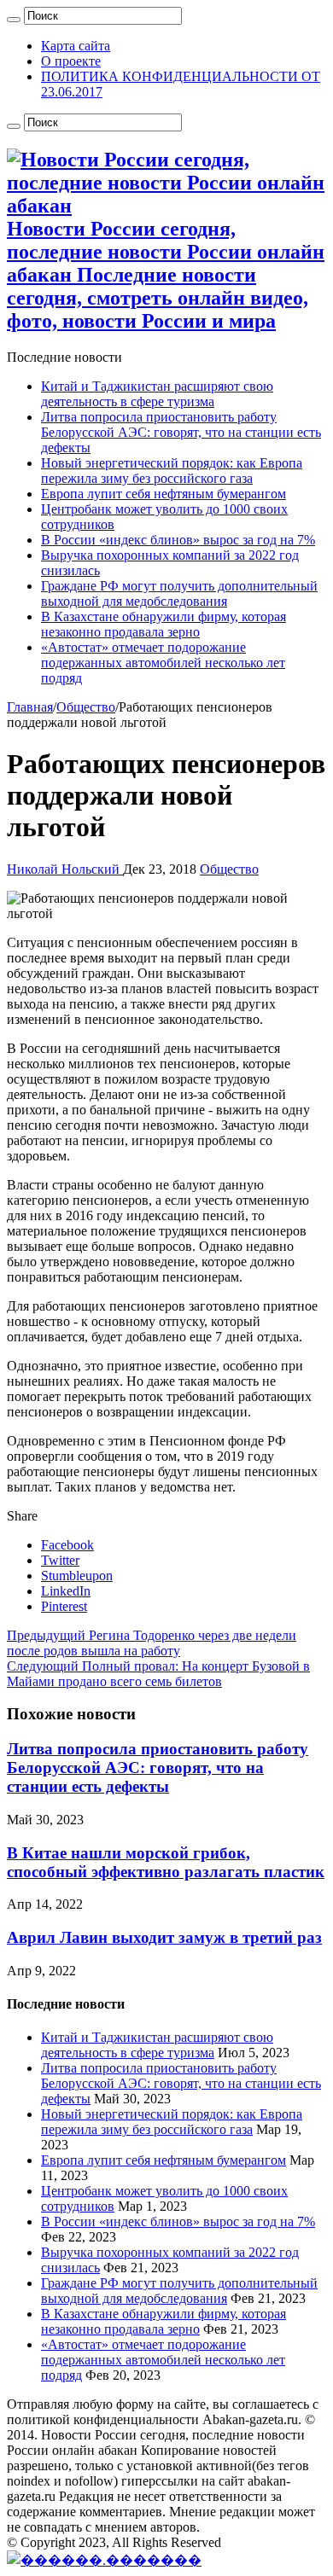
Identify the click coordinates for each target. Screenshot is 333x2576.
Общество (86, 707)
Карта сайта (76, 46)
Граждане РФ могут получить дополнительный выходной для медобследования (179, 593)
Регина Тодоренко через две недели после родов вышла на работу (152, 1643)
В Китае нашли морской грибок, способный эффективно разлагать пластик (166, 1862)
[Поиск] (14, 20)
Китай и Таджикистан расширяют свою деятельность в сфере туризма (157, 394)
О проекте (71, 61)
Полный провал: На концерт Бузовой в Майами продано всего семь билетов (158, 1674)
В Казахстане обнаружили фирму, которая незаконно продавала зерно (164, 624)
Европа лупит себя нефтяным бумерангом (164, 494)
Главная (30, 707)
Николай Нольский (65, 869)
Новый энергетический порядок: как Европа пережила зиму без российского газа (172, 471)
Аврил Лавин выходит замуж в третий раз (164, 1937)
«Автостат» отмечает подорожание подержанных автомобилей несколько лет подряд (163, 663)
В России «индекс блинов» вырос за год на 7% (178, 540)
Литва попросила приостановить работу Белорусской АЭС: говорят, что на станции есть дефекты (181, 432)
